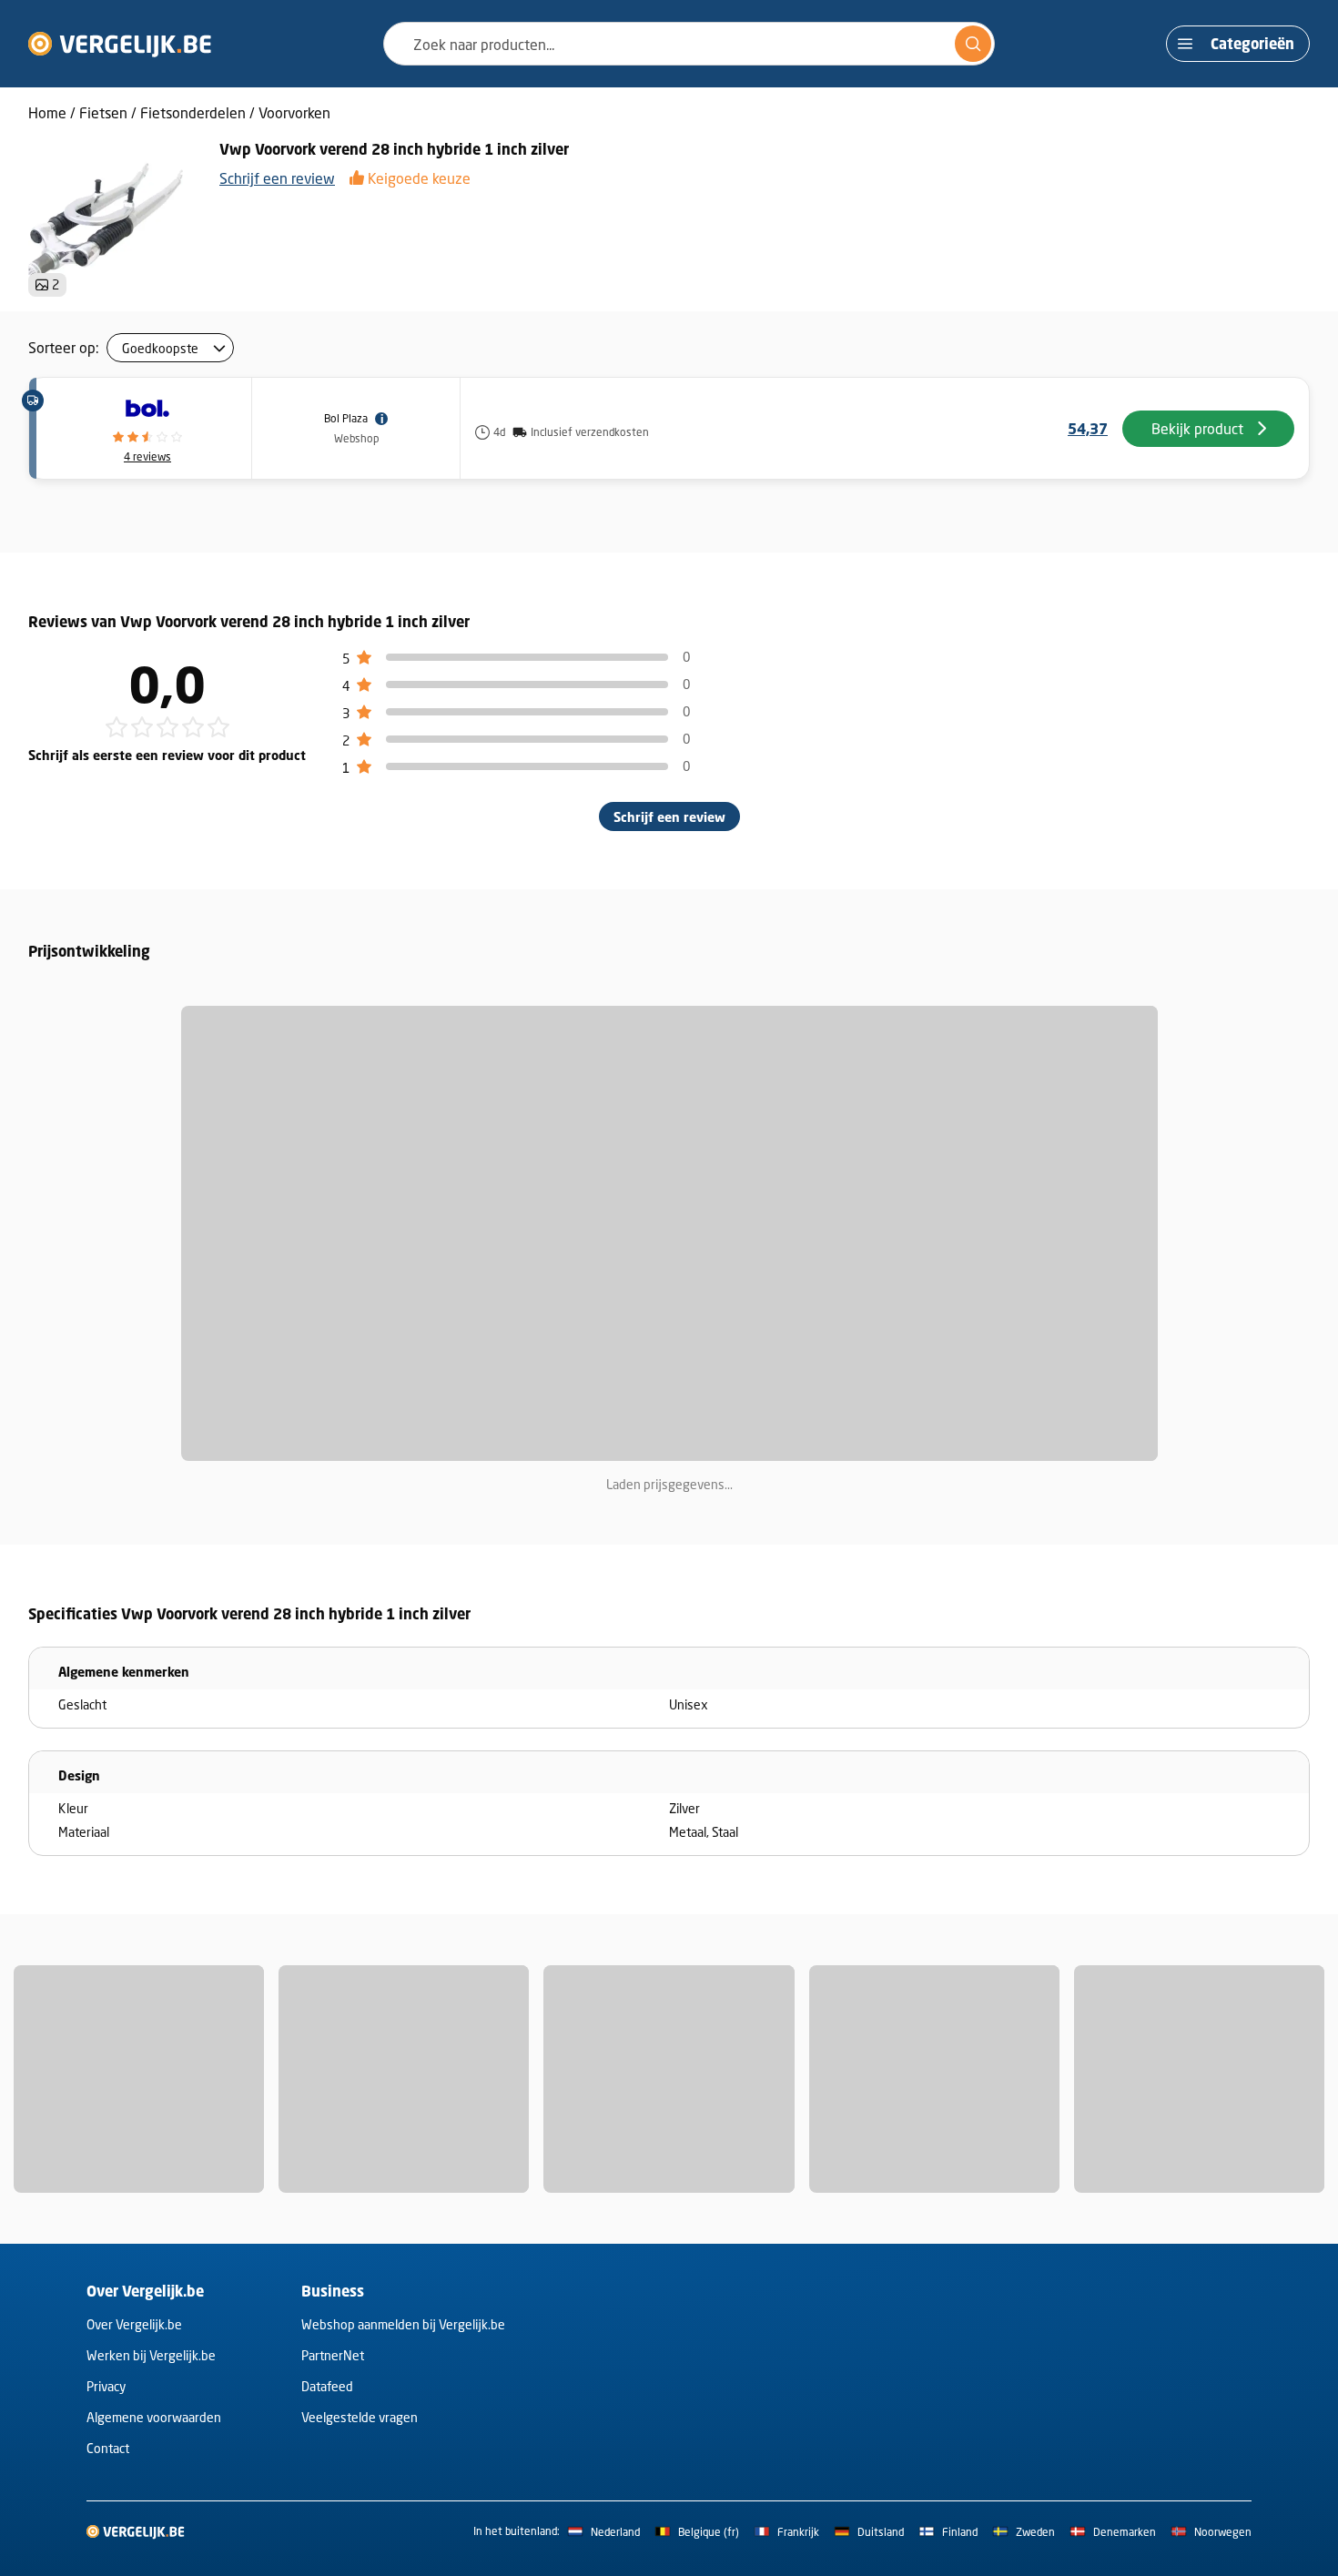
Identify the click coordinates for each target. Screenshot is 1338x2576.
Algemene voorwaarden (154, 2417)
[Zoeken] (973, 44)
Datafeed (327, 2386)
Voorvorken (294, 112)
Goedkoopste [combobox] (160, 348)
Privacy (106, 2386)
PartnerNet (333, 2355)
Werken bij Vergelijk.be (151, 2355)
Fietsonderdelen (193, 112)
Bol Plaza (346, 418)
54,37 (1088, 429)
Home (47, 112)
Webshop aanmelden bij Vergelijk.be (403, 2324)
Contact (108, 2448)
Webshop (356, 438)
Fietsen (103, 112)
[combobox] (689, 44)
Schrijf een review (277, 178)
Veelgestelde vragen (360, 2417)
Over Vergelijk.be (134, 2324)
